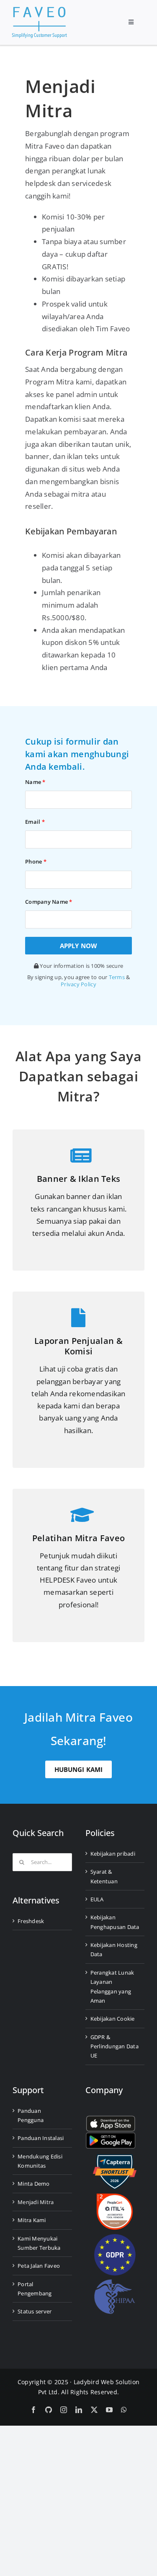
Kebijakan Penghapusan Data (115, 1922)
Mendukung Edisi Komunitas (40, 2161)
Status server (35, 2311)
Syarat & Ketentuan (104, 1876)
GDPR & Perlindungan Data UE (115, 2046)
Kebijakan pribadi (113, 1854)
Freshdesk (31, 1921)
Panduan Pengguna (31, 2115)
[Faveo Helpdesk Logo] (39, 10)
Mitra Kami (32, 2220)
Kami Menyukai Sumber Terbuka (39, 2243)
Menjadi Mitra (36, 2202)
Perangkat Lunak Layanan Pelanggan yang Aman (112, 1987)
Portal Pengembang (35, 2289)
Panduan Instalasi (41, 2138)
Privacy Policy (78, 984)
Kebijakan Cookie (113, 2019)
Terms (117, 977)
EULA (97, 1899)
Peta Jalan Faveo (39, 2266)
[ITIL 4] (115, 2197)
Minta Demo (34, 2184)
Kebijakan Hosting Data (114, 1949)
